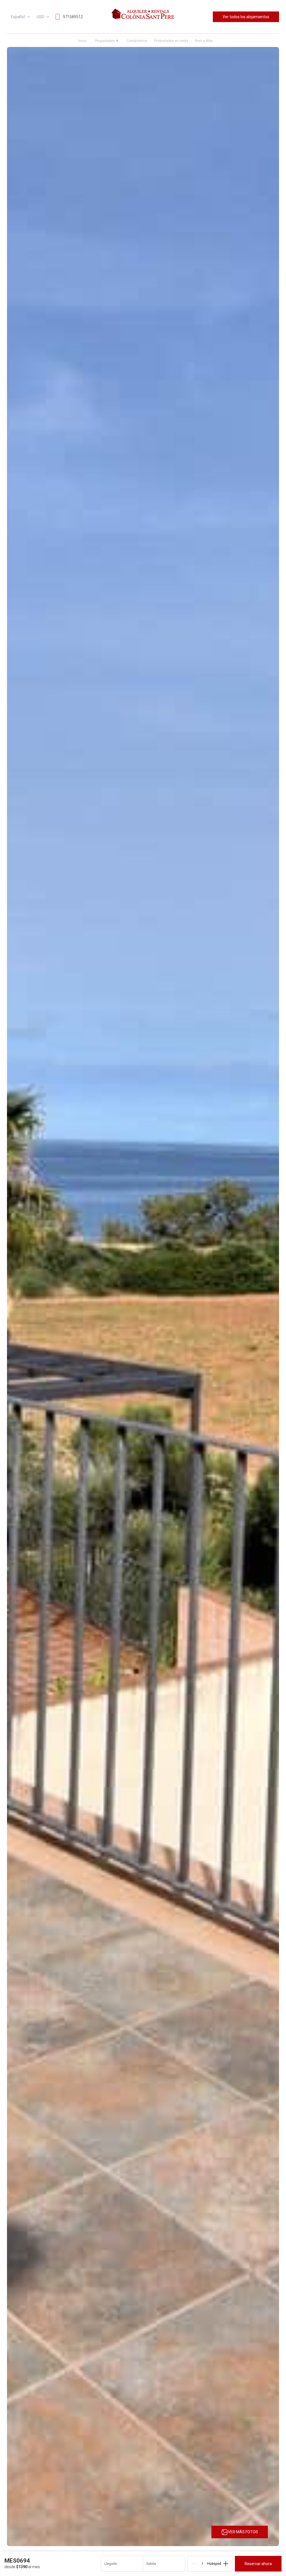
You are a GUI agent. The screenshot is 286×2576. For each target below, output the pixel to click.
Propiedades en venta (171, 41)
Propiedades (106, 41)
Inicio (82, 41)
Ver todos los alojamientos (246, 17)
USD (40, 17)
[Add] (226, 2564)
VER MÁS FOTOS (243, 2532)
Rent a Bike (204, 41)
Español (18, 17)
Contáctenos (137, 41)
